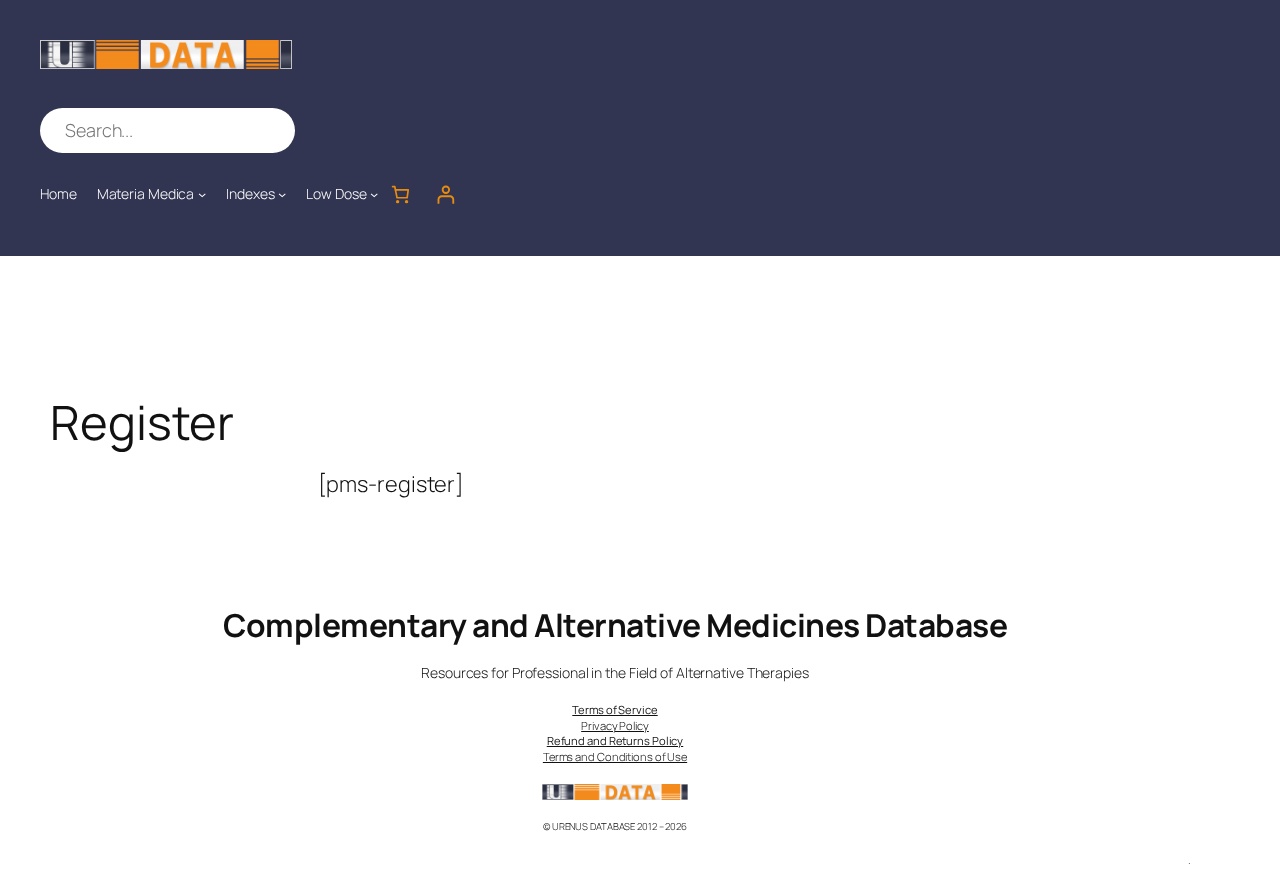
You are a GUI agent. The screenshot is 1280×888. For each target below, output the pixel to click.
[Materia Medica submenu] (202, 194)
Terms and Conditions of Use (615, 756)
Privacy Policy (615, 725)
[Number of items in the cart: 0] (400, 194)
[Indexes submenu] (282, 194)
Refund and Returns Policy (615, 740)
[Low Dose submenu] (374, 194)
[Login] (445, 194)
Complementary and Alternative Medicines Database (615, 625)
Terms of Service (614, 709)
